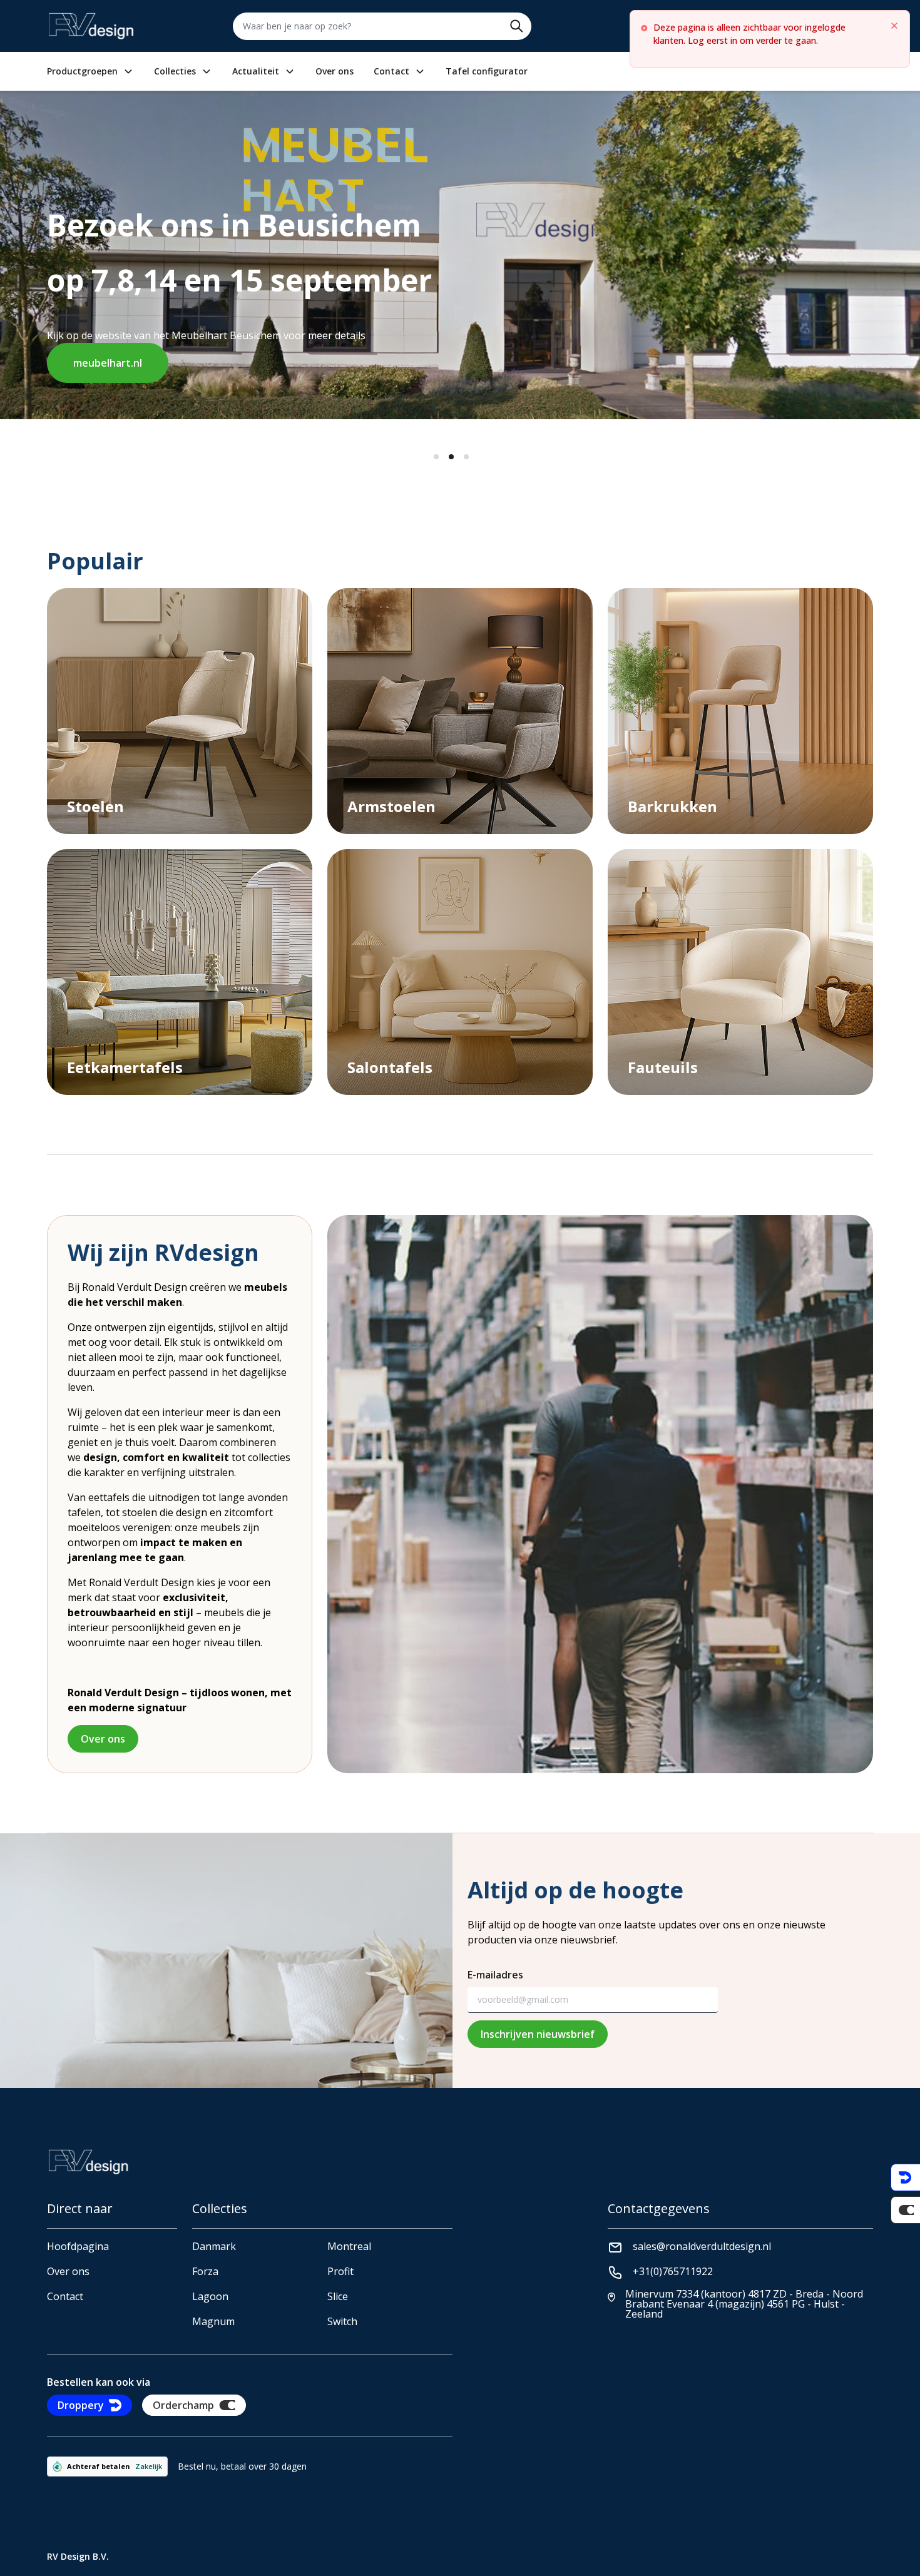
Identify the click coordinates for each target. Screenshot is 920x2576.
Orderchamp (183, 2405)
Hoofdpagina (78, 2246)
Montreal (349, 2246)
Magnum (213, 2321)
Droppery (81, 2405)
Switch (342, 2321)
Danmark (214, 2246)
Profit (340, 2271)
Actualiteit (256, 71)
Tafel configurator (487, 71)
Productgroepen (82, 71)
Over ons (335, 71)
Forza (205, 2271)
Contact (391, 71)
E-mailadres (495, 1975)
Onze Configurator (317, 338)
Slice (338, 2296)
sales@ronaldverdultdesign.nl (702, 2246)
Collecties (175, 71)
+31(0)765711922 (673, 2271)
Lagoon (210, 2296)
